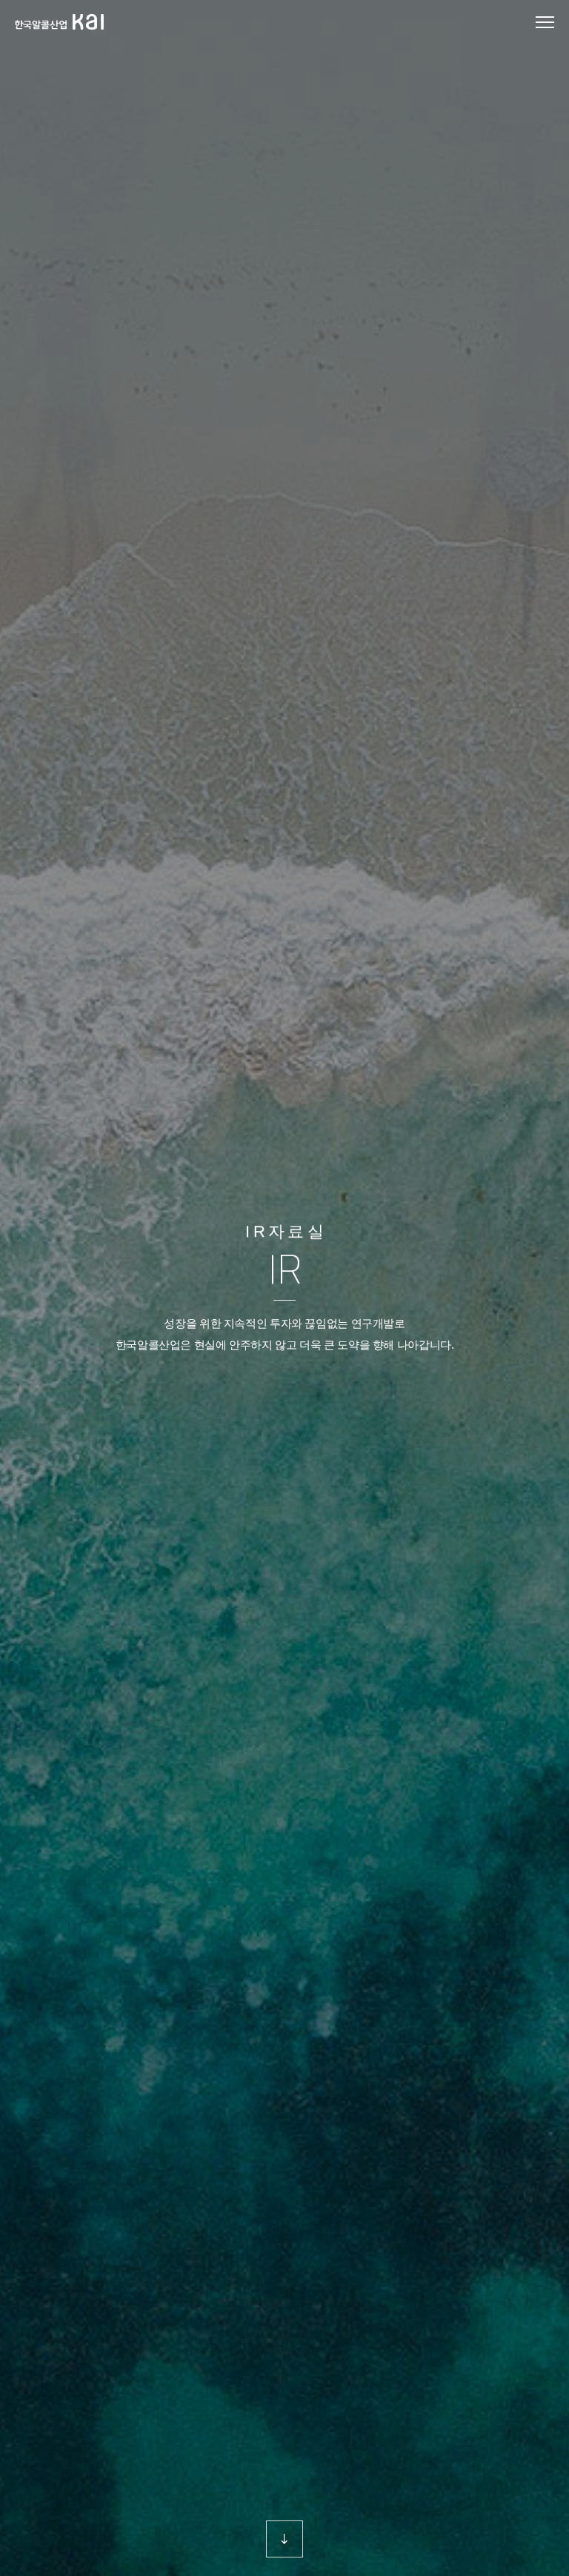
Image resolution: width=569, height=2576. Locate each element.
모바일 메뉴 (545, 23)
